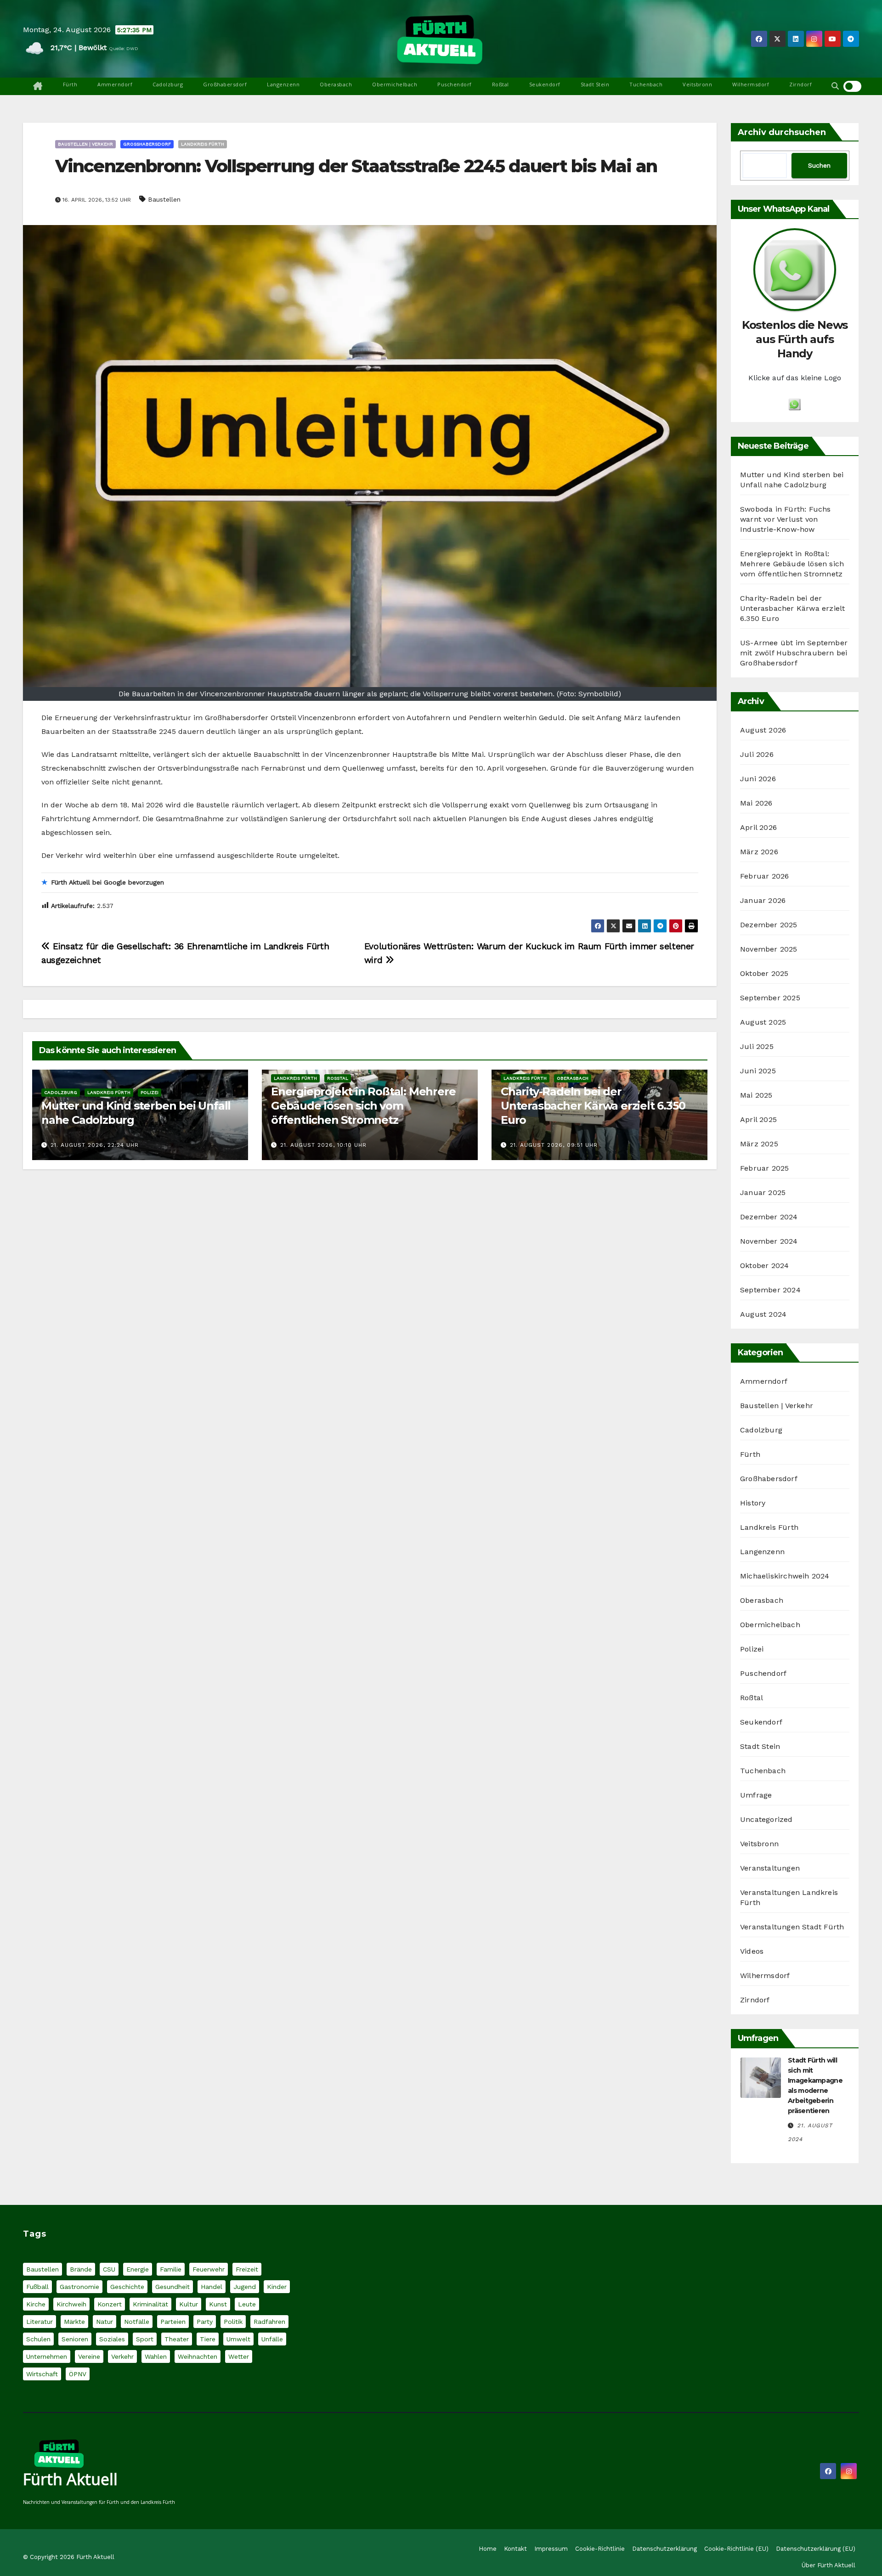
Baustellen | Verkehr (85, 144)
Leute (247, 2304)
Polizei (150, 1092)
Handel (212, 2287)
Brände (81, 2269)
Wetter (239, 2356)
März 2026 (759, 852)
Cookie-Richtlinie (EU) (736, 2549)
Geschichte (127, 2287)
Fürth (70, 84)
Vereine (89, 2356)
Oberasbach (336, 84)
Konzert (110, 2304)
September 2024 (770, 1290)
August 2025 (763, 1022)
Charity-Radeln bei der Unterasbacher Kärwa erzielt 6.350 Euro (593, 1106)
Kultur (189, 2304)
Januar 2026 (763, 900)
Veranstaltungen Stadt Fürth (792, 1927)
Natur (105, 2322)
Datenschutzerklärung (664, 2549)
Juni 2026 (758, 779)
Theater (177, 2339)
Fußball (37, 2287)
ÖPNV (78, 2374)
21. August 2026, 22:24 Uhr (95, 1145)
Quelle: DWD (124, 48)
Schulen (38, 2339)
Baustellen (164, 199)
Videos (752, 1951)
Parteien (173, 2322)
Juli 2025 (757, 1046)
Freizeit (247, 2269)
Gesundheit (172, 2287)
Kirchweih (71, 2304)
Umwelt (238, 2339)
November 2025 (769, 949)
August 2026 (763, 730)
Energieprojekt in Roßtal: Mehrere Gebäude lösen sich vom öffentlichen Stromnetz (363, 1106)
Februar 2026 (764, 876)
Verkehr (122, 2356)
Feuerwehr (209, 2269)
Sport (145, 2339)
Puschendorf (455, 84)
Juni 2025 (758, 1071)
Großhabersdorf (225, 84)
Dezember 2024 (769, 1217)
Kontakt (515, 2549)
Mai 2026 (756, 803)
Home (488, 2549)
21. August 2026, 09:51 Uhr (554, 1145)
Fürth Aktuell (70, 2479)
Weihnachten (198, 2356)
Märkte (74, 2322)
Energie (138, 2269)
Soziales (112, 2339)
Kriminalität (150, 2304)
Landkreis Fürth (203, 144)
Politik (233, 2322)
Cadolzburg (168, 84)
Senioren (75, 2339)
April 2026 (758, 827)
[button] (835, 86)
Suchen (819, 165)
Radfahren (269, 2322)
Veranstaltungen (770, 1868)
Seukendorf (545, 84)
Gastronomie (79, 2287)
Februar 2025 (764, 1168)
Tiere (208, 2339)
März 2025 (759, 1144)
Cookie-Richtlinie (600, 2549)
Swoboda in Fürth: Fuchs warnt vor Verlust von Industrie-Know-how (786, 519)
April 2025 (758, 1119)
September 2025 (770, 998)
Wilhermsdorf (751, 84)
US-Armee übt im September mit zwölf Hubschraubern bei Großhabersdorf (794, 653)
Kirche (36, 2304)
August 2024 (763, 1314)
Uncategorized (766, 1819)
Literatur (40, 2322)
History (753, 1503)
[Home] (38, 86)
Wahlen (156, 2356)
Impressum (551, 2549)
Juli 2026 (757, 754)
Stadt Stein (595, 84)
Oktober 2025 (764, 973)
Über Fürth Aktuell (828, 2565)
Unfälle (272, 2339)
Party (205, 2322)
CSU (109, 2269)
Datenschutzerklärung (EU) (816, 2549)
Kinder (277, 2287)
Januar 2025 (763, 1192)
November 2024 (769, 1241)
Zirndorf (800, 84)
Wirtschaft (42, 2374)
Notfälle (137, 2322)
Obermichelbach (395, 84)
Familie (171, 2269)
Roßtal (500, 84)
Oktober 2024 (764, 1265)
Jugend (245, 2287)
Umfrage (756, 1795)
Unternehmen (47, 2356)
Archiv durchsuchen (782, 132)
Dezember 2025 (769, 925)
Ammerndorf (115, 84)
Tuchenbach (646, 84)
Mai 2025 (756, 1095)
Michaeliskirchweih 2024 (785, 1576)
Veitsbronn (697, 84)
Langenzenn (283, 84)
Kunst (218, 2304)
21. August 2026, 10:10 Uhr (323, 1145)
